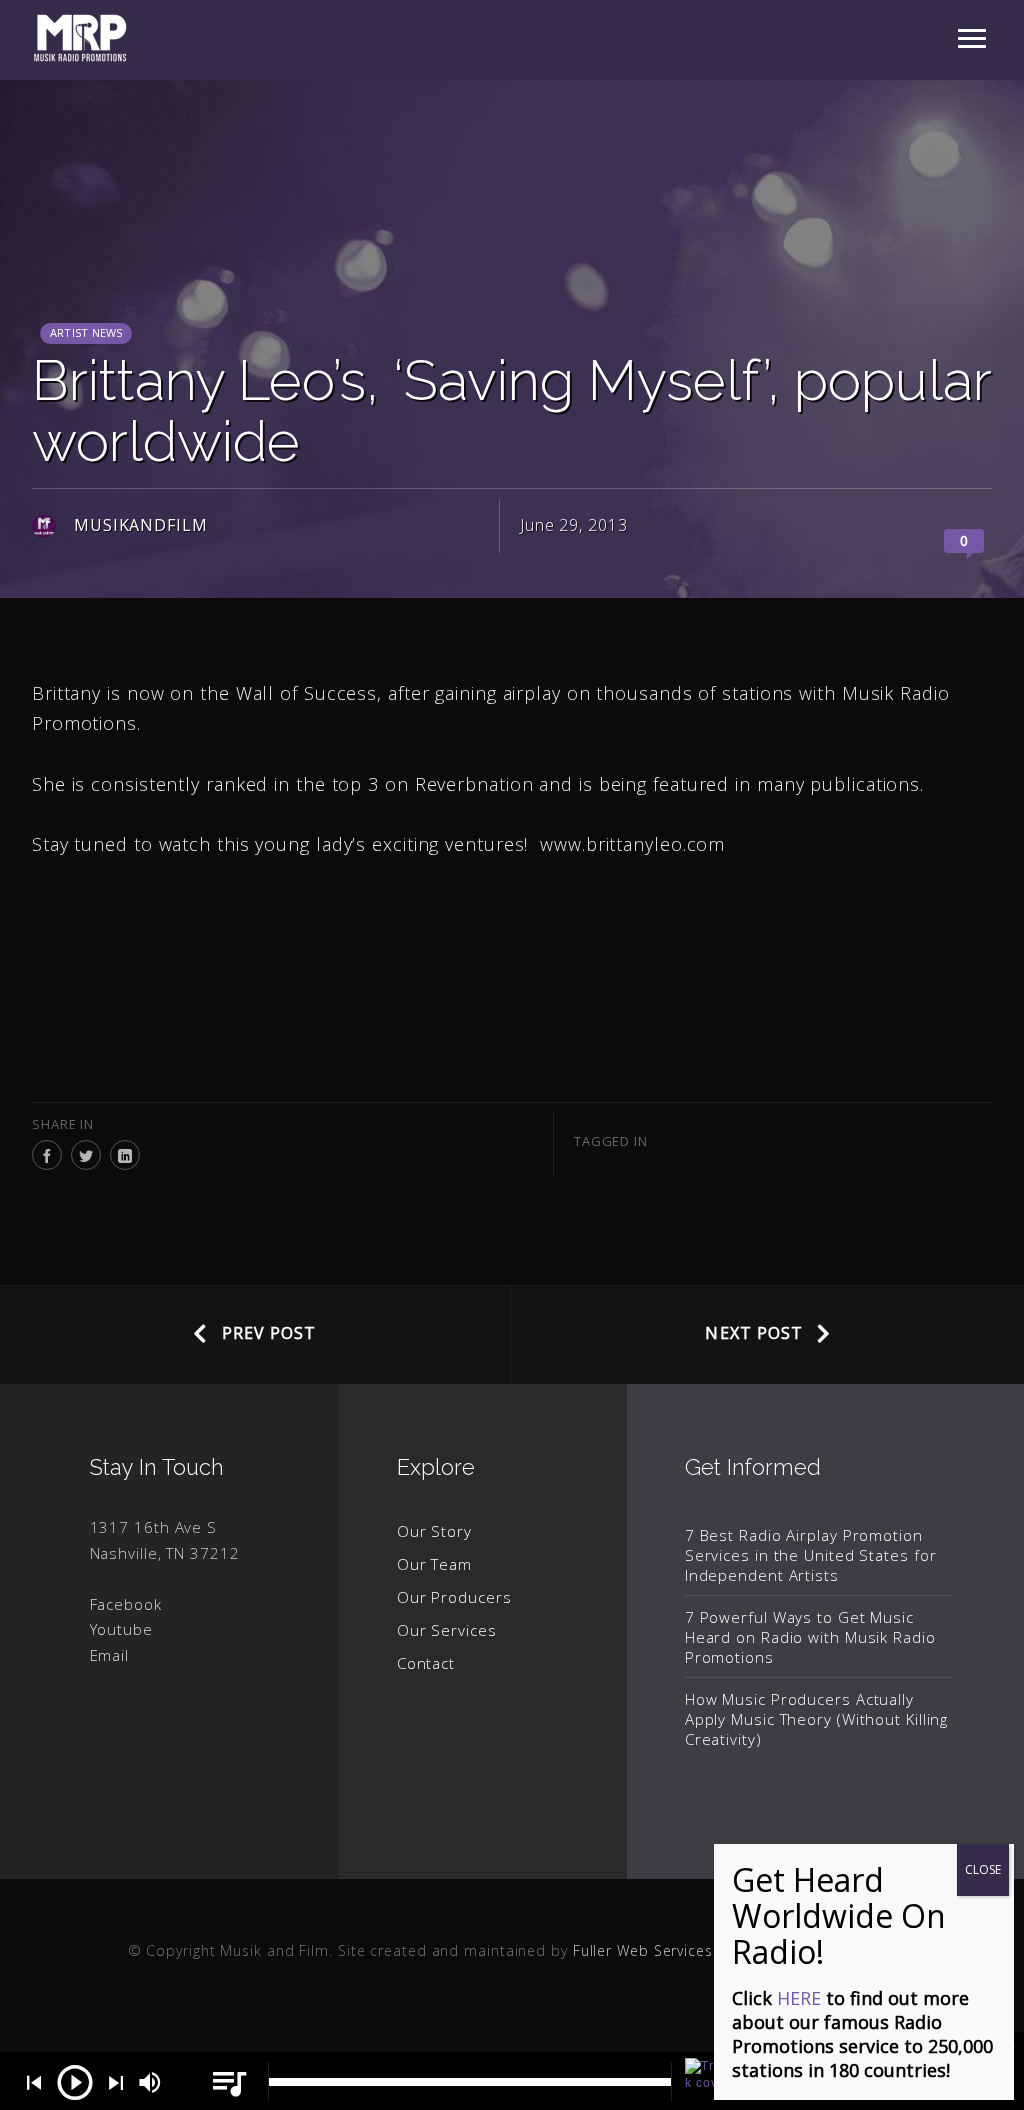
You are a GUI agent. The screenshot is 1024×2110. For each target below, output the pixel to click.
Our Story (434, 1531)
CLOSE (983, 1869)
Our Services (447, 1630)
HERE (799, 1998)
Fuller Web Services (643, 1950)
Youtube (121, 1629)
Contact (426, 1663)
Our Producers (454, 1597)
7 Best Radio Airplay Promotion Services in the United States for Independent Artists (811, 1555)
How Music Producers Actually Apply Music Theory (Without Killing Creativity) (817, 1719)
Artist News (86, 332)
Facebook (126, 1604)
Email (110, 1655)
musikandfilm (141, 525)
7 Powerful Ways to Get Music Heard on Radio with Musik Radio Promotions (810, 1637)
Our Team (434, 1564)
